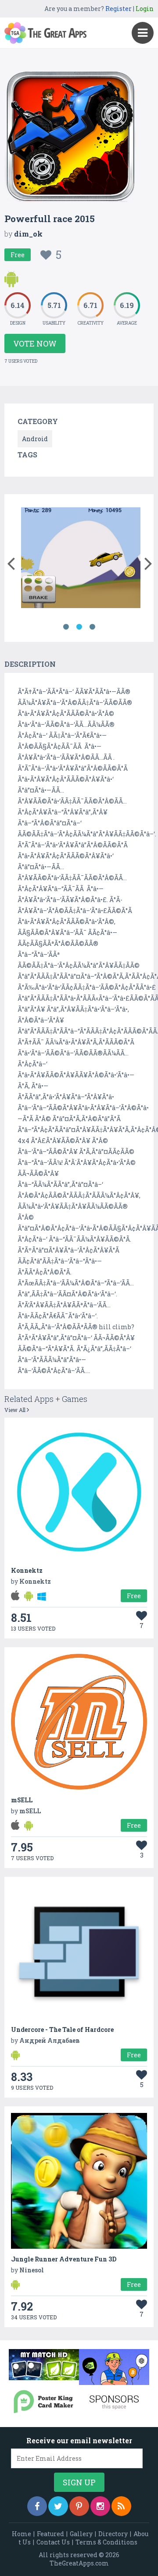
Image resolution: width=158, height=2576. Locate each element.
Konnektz (27, 1570)
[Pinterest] (79, 2506)
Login (145, 9)
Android (35, 439)
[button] (11, 562)
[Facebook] (37, 2506)
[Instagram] (100, 2506)
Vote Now (35, 343)
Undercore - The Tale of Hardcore (62, 2029)
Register (118, 9)
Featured (50, 2534)
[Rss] (121, 2506)
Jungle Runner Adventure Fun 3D (64, 2259)
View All (16, 1410)
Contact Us (53, 2542)
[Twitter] (58, 2506)
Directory (113, 2534)
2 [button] (79, 627)
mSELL (22, 1800)
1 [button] (66, 627)
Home (22, 2534)
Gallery (81, 2534)
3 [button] (92, 627)
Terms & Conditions (106, 2542)
